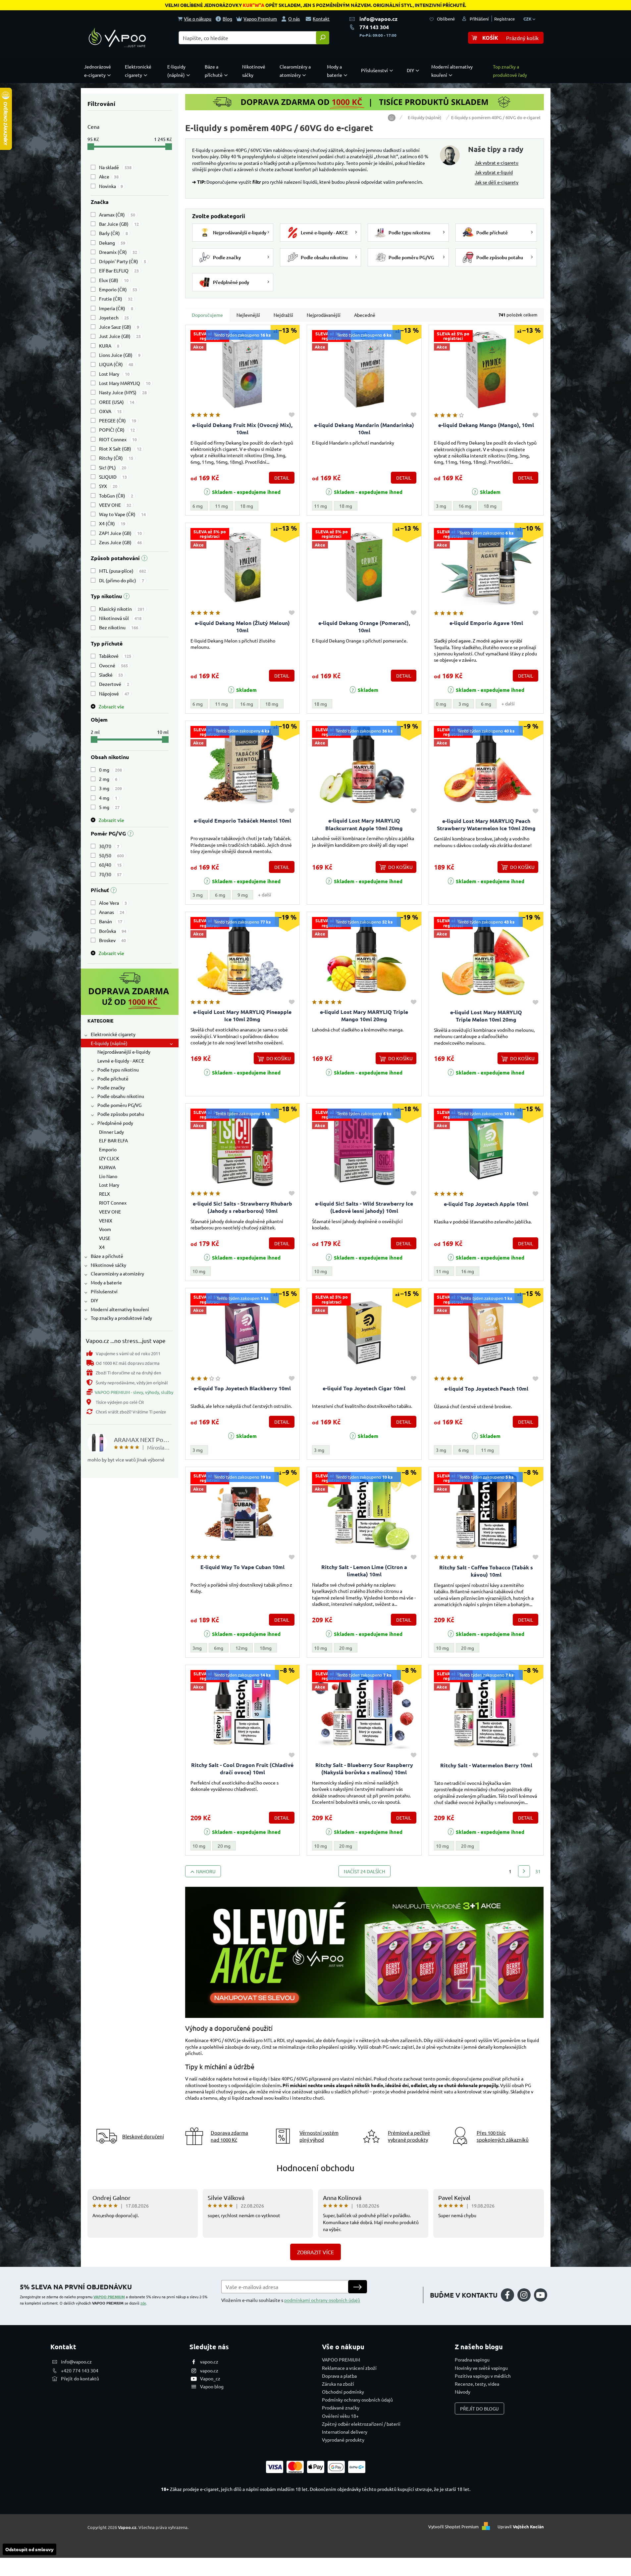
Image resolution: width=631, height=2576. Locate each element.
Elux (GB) (114, 280)
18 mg (247, 506)
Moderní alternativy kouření (120, 1309)
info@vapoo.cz (378, 19)
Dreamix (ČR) (118, 252)
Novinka (111, 186)
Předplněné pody (115, 1123)
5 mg (109, 807)
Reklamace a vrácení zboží (349, 2368)
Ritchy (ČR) (116, 458)
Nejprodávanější (324, 315)
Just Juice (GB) (120, 336)
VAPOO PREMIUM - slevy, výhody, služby (134, 1392)
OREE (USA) (117, 402)
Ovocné (113, 665)
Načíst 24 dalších (365, 1871)
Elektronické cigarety (113, 1034)
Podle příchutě (113, 1078)
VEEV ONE (115, 505)
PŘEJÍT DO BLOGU (479, 2409)
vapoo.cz (209, 2361)
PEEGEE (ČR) (118, 420)
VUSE (105, 1238)
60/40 (110, 865)
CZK (528, 19)
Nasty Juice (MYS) (123, 392)
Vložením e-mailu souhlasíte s (291, 2300)
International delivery (345, 2432)
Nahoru (206, 1871)
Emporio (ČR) (118, 289)
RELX (105, 1194)
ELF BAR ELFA (113, 1140)
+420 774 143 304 (80, 2370)
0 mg (110, 770)
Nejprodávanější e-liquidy (124, 1052)
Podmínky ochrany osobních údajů (357, 2400)
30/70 (109, 846)
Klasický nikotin (122, 609)
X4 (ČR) (112, 523)
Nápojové (114, 693)
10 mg (199, 1271)
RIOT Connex (118, 439)
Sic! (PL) (113, 467)
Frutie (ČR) (116, 299)
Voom (105, 1229)
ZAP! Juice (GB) (120, 533)
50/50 (111, 855)
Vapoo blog (212, 2386)
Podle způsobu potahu (121, 1114)
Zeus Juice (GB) (120, 542)
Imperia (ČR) (116, 308)
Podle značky (111, 1087)
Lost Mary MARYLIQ (125, 383)
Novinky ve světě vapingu (481, 2368)
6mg (219, 1648)
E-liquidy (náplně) (109, 1043)
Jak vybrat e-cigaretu (497, 163)
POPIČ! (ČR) (117, 430)
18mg (266, 1648)
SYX (108, 486)
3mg (197, 1648)
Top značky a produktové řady (121, 1318)
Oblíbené (446, 19)
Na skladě (115, 167)
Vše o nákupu (198, 19)
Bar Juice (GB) (119, 224)
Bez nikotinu (119, 627)
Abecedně (365, 315)
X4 (102, 1247)
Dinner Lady (111, 1132)
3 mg (110, 788)
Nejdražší (283, 315)
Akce (109, 176)
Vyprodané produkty (343, 2440)
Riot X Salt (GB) (120, 449)
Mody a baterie (106, 1282)
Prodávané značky (341, 2408)
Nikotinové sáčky (108, 1265)
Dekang (112, 243)
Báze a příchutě (107, 1256)
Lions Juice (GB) (120, 355)
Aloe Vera (113, 903)
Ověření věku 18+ (340, 2416)
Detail (282, 478)
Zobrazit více (315, 2252)
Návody (463, 2392)
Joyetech (114, 317)
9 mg (243, 895)
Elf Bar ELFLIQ (119, 270)
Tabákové (115, 656)
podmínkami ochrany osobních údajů (322, 2300)
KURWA (107, 1167)
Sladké (111, 675)
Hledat (323, 38)
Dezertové (114, 684)
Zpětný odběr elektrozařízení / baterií (361, 2424)
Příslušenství (104, 1291)
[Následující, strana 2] (524, 1871)
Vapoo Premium (260, 19)
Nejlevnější (248, 315)
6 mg (198, 506)
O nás (294, 19)
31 (538, 1871)
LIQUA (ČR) (116, 364)
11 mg (221, 506)
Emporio (108, 1149)
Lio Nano (108, 1176)
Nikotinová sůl (120, 618)
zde (143, 2303)
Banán (111, 921)
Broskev (112, 940)
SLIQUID (113, 477)
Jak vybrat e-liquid (494, 172)
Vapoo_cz (210, 2378)
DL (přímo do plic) (122, 580)
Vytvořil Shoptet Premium (453, 2527)
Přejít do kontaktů (80, 2378)
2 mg (108, 779)
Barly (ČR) (113, 233)
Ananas (112, 912)
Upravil (521, 2527)
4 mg (108, 798)
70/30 (110, 874)
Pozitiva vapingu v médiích (483, 2376)
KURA (109, 346)
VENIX (106, 1220)
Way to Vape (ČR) (122, 514)
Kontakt (321, 19)
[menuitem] (99, 71)
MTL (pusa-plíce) (123, 571)
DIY (94, 1300)
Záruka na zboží (338, 2384)
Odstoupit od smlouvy (29, 2549)
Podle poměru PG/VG (119, 1105)
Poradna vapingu (472, 2360)
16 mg (465, 506)
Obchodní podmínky (343, 2392)
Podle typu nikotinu (118, 1070)
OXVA (110, 411)
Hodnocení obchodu (315, 2168)
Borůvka (113, 931)
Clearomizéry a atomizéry (117, 1273)
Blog (227, 19)
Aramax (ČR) (117, 215)
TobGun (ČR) (116, 496)
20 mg (346, 1648)
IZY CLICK (109, 1158)
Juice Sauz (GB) (119, 327)
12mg (241, 1648)
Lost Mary (114, 374)
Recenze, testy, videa (477, 2384)
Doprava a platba (339, 2376)
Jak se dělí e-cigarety (497, 182)
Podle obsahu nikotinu (121, 1096)
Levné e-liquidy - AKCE (121, 1061)
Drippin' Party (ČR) (123, 261)
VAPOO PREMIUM (109, 2297)
